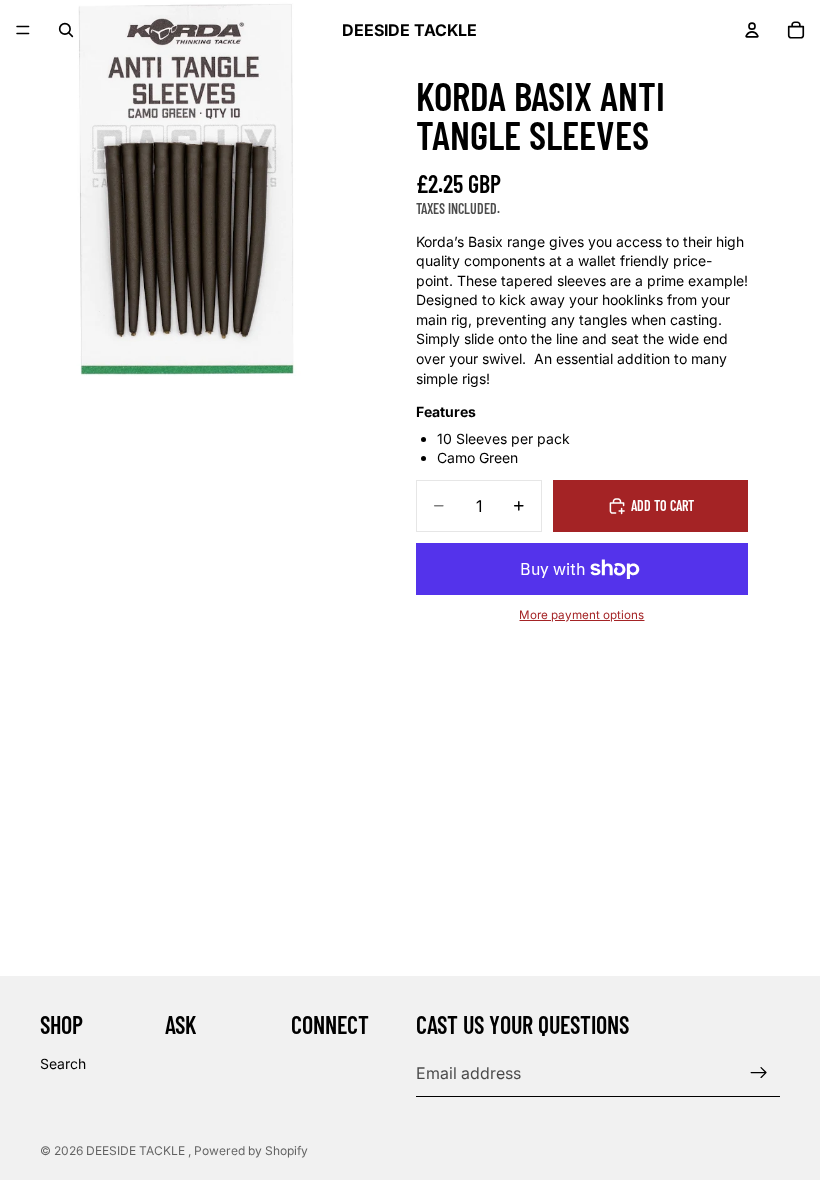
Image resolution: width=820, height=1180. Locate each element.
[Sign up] (759, 1073)
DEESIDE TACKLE (137, 1150)
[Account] (752, 30)
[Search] (66, 30)
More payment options (581, 615)
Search (63, 1063)
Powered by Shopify (251, 1150)
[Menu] (23, 30)
